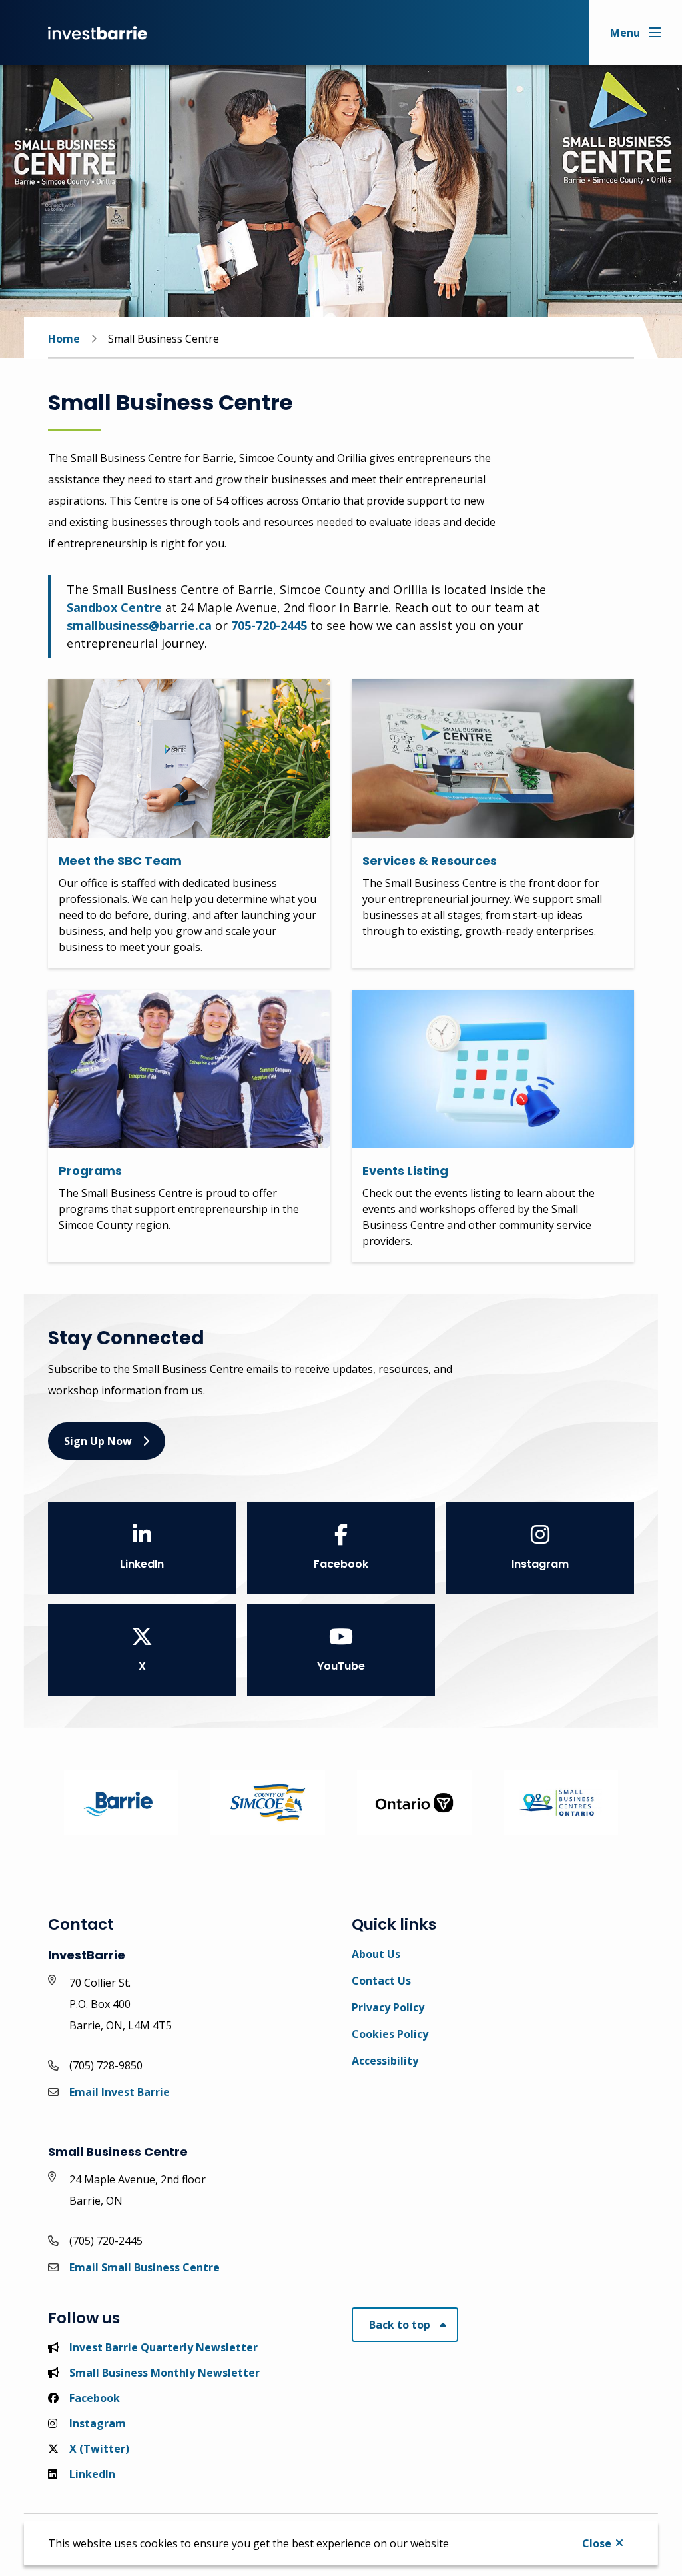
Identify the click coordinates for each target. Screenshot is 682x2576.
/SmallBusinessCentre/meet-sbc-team (151, 687)
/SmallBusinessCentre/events (431, 998)
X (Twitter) (99, 2449)
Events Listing (405, 1171)
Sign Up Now (98, 1441)
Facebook (341, 1564)
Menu (625, 33)
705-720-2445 (269, 625)
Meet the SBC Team (120, 861)
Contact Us (381, 1981)
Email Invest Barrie (120, 2092)
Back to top (400, 2325)
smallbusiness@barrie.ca (139, 625)
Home (64, 339)
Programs (90, 1171)
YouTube (341, 1666)
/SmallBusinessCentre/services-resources (463, 687)
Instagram (540, 1564)
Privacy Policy (388, 2007)
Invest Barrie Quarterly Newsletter (164, 2347)
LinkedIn (142, 1564)
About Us (376, 1954)
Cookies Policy (390, 2034)
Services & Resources (430, 861)
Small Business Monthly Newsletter (165, 2373)
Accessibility (385, 2061)
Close (597, 2543)
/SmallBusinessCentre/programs (136, 998)
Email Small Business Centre (145, 2267)
